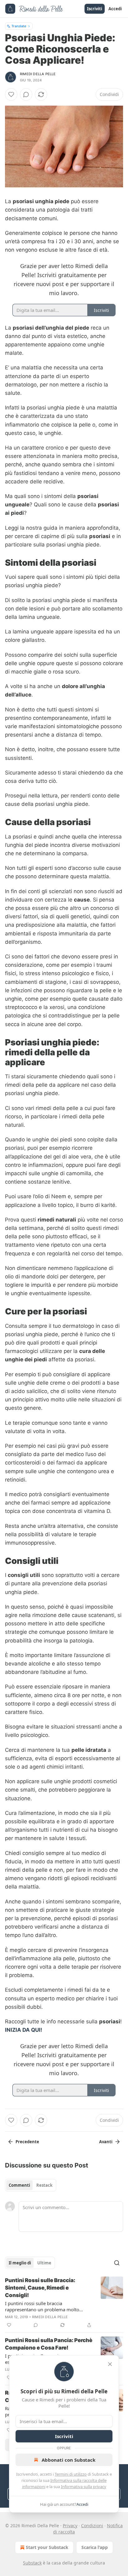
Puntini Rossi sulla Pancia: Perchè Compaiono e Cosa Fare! (49, 2344)
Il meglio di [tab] (20, 2263)
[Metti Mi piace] (11, 94)
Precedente (27, 2142)
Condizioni (92, 2526)
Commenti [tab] (19, 2185)
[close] (110, 2364)
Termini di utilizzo (71, 2474)
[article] (64, 2303)
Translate (19, 26)
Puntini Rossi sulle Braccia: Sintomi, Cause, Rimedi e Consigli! (40, 2288)
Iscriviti (95, 9)
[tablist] (31, 2185)
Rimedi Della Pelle (38, 74)
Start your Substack (47, 2547)
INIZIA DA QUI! (24, 2030)
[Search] (117, 2263)
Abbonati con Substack (69, 2460)
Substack (32, 2563)
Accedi (115, 9)
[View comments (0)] (26, 94)
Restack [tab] (44, 2185)
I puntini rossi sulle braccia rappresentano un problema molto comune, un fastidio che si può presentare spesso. (42, 2306)
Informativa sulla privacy (84, 2487)
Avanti (106, 2142)
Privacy (70, 2526)
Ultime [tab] (44, 2263)
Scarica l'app (95, 2547)
